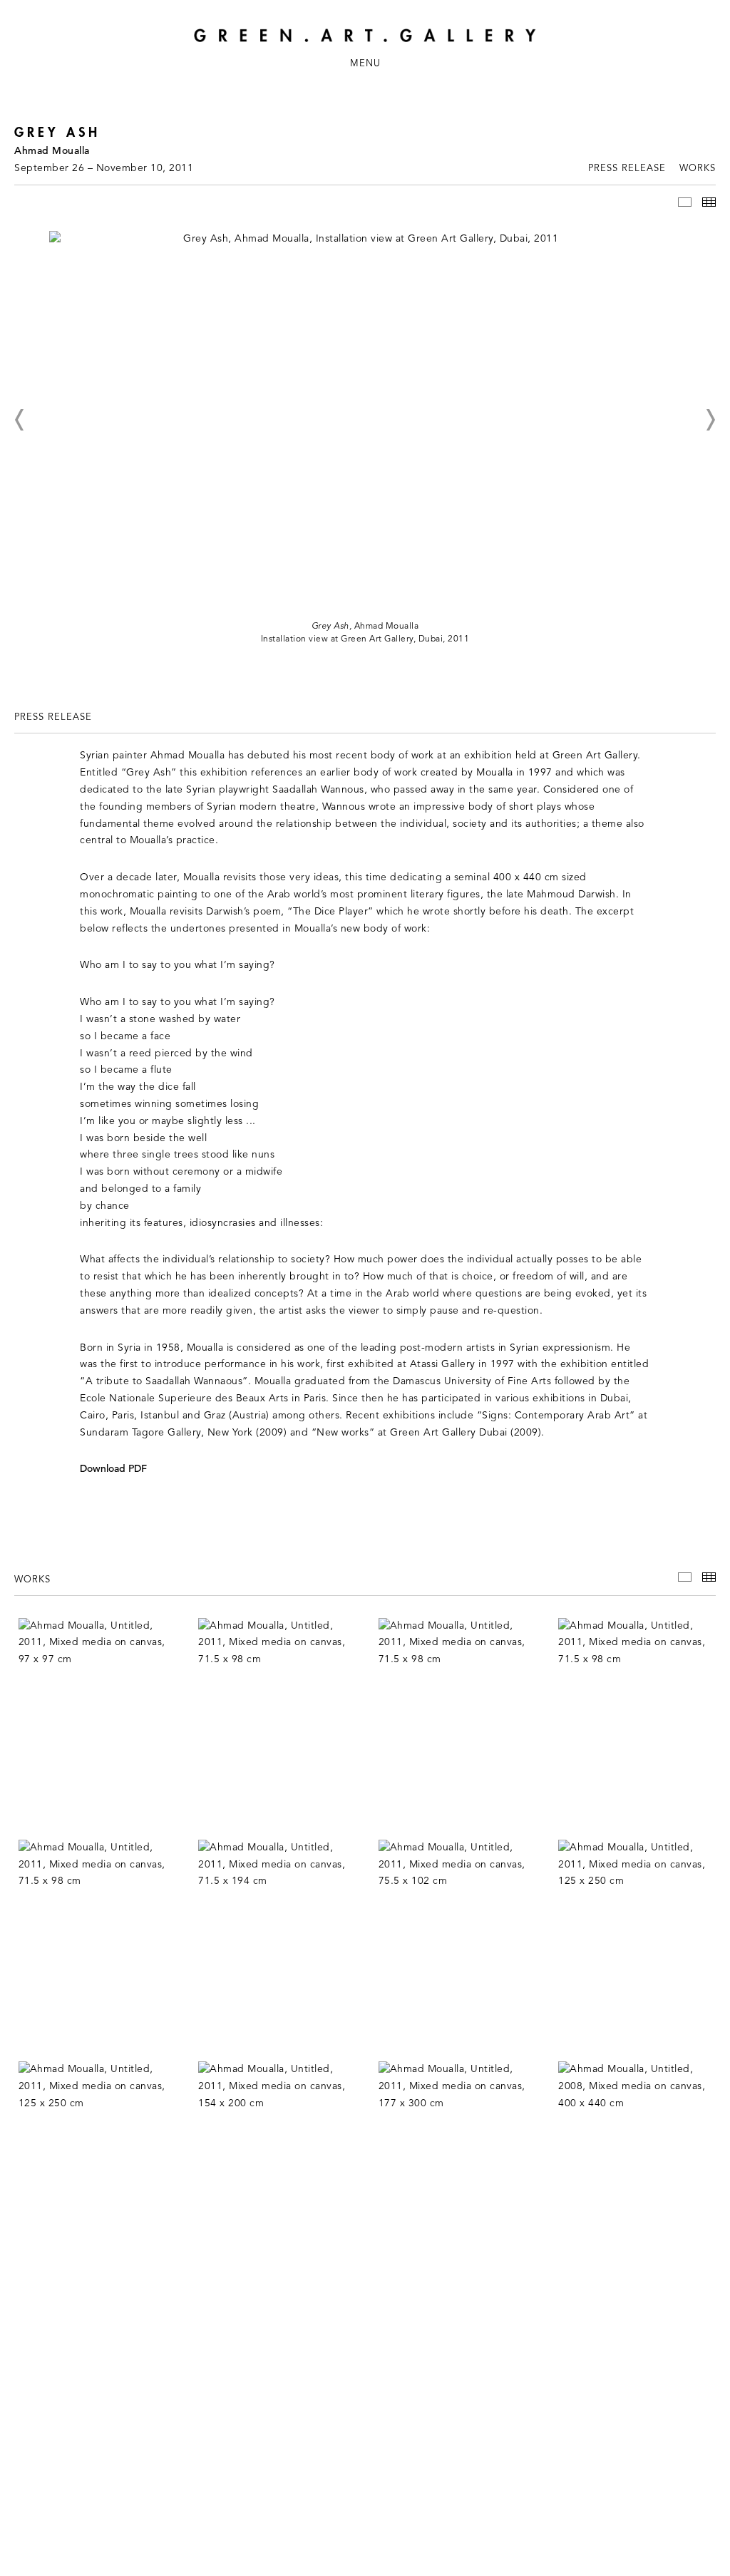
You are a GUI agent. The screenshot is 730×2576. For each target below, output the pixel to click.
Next (710, 420)
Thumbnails (709, 202)
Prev (20, 420)
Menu (365, 64)
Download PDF (113, 1469)
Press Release (627, 169)
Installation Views (685, 202)
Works (698, 169)
